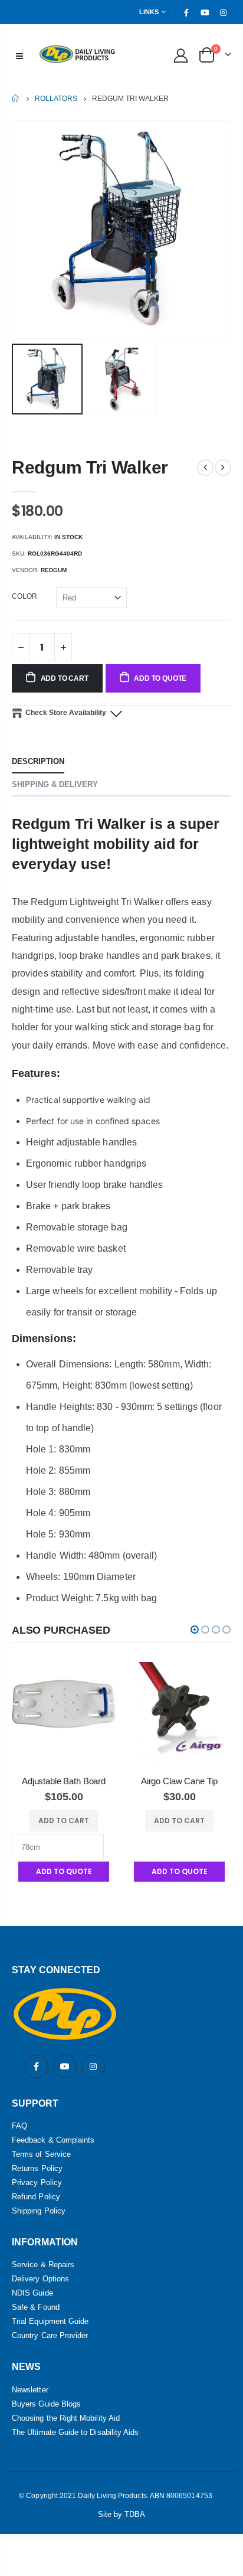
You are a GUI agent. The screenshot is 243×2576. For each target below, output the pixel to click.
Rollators (56, 99)
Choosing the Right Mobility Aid (66, 2418)
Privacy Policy (37, 2182)
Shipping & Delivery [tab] (55, 784)
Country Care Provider (50, 2335)
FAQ (19, 2126)
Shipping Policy (39, 2211)
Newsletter (30, 2390)
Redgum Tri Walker (90, 467)
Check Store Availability (66, 713)
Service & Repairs (43, 2265)
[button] (195, 1630)
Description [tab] (38, 761)
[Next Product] (223, 468)
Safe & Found (36, 2307)
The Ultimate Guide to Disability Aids (75, 2432)
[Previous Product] (205, 468)
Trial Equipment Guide (50, 2321)
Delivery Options (40, 2279)
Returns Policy (37, 2168)
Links (149, 12)
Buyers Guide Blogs (46, 2404)
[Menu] (19, 55)
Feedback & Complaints (53, 2140)
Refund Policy (36, 2197)
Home (16, 98)
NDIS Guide (32, 2293)
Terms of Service (41, 2154)
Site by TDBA (122, 2514)
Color (24, 596)
